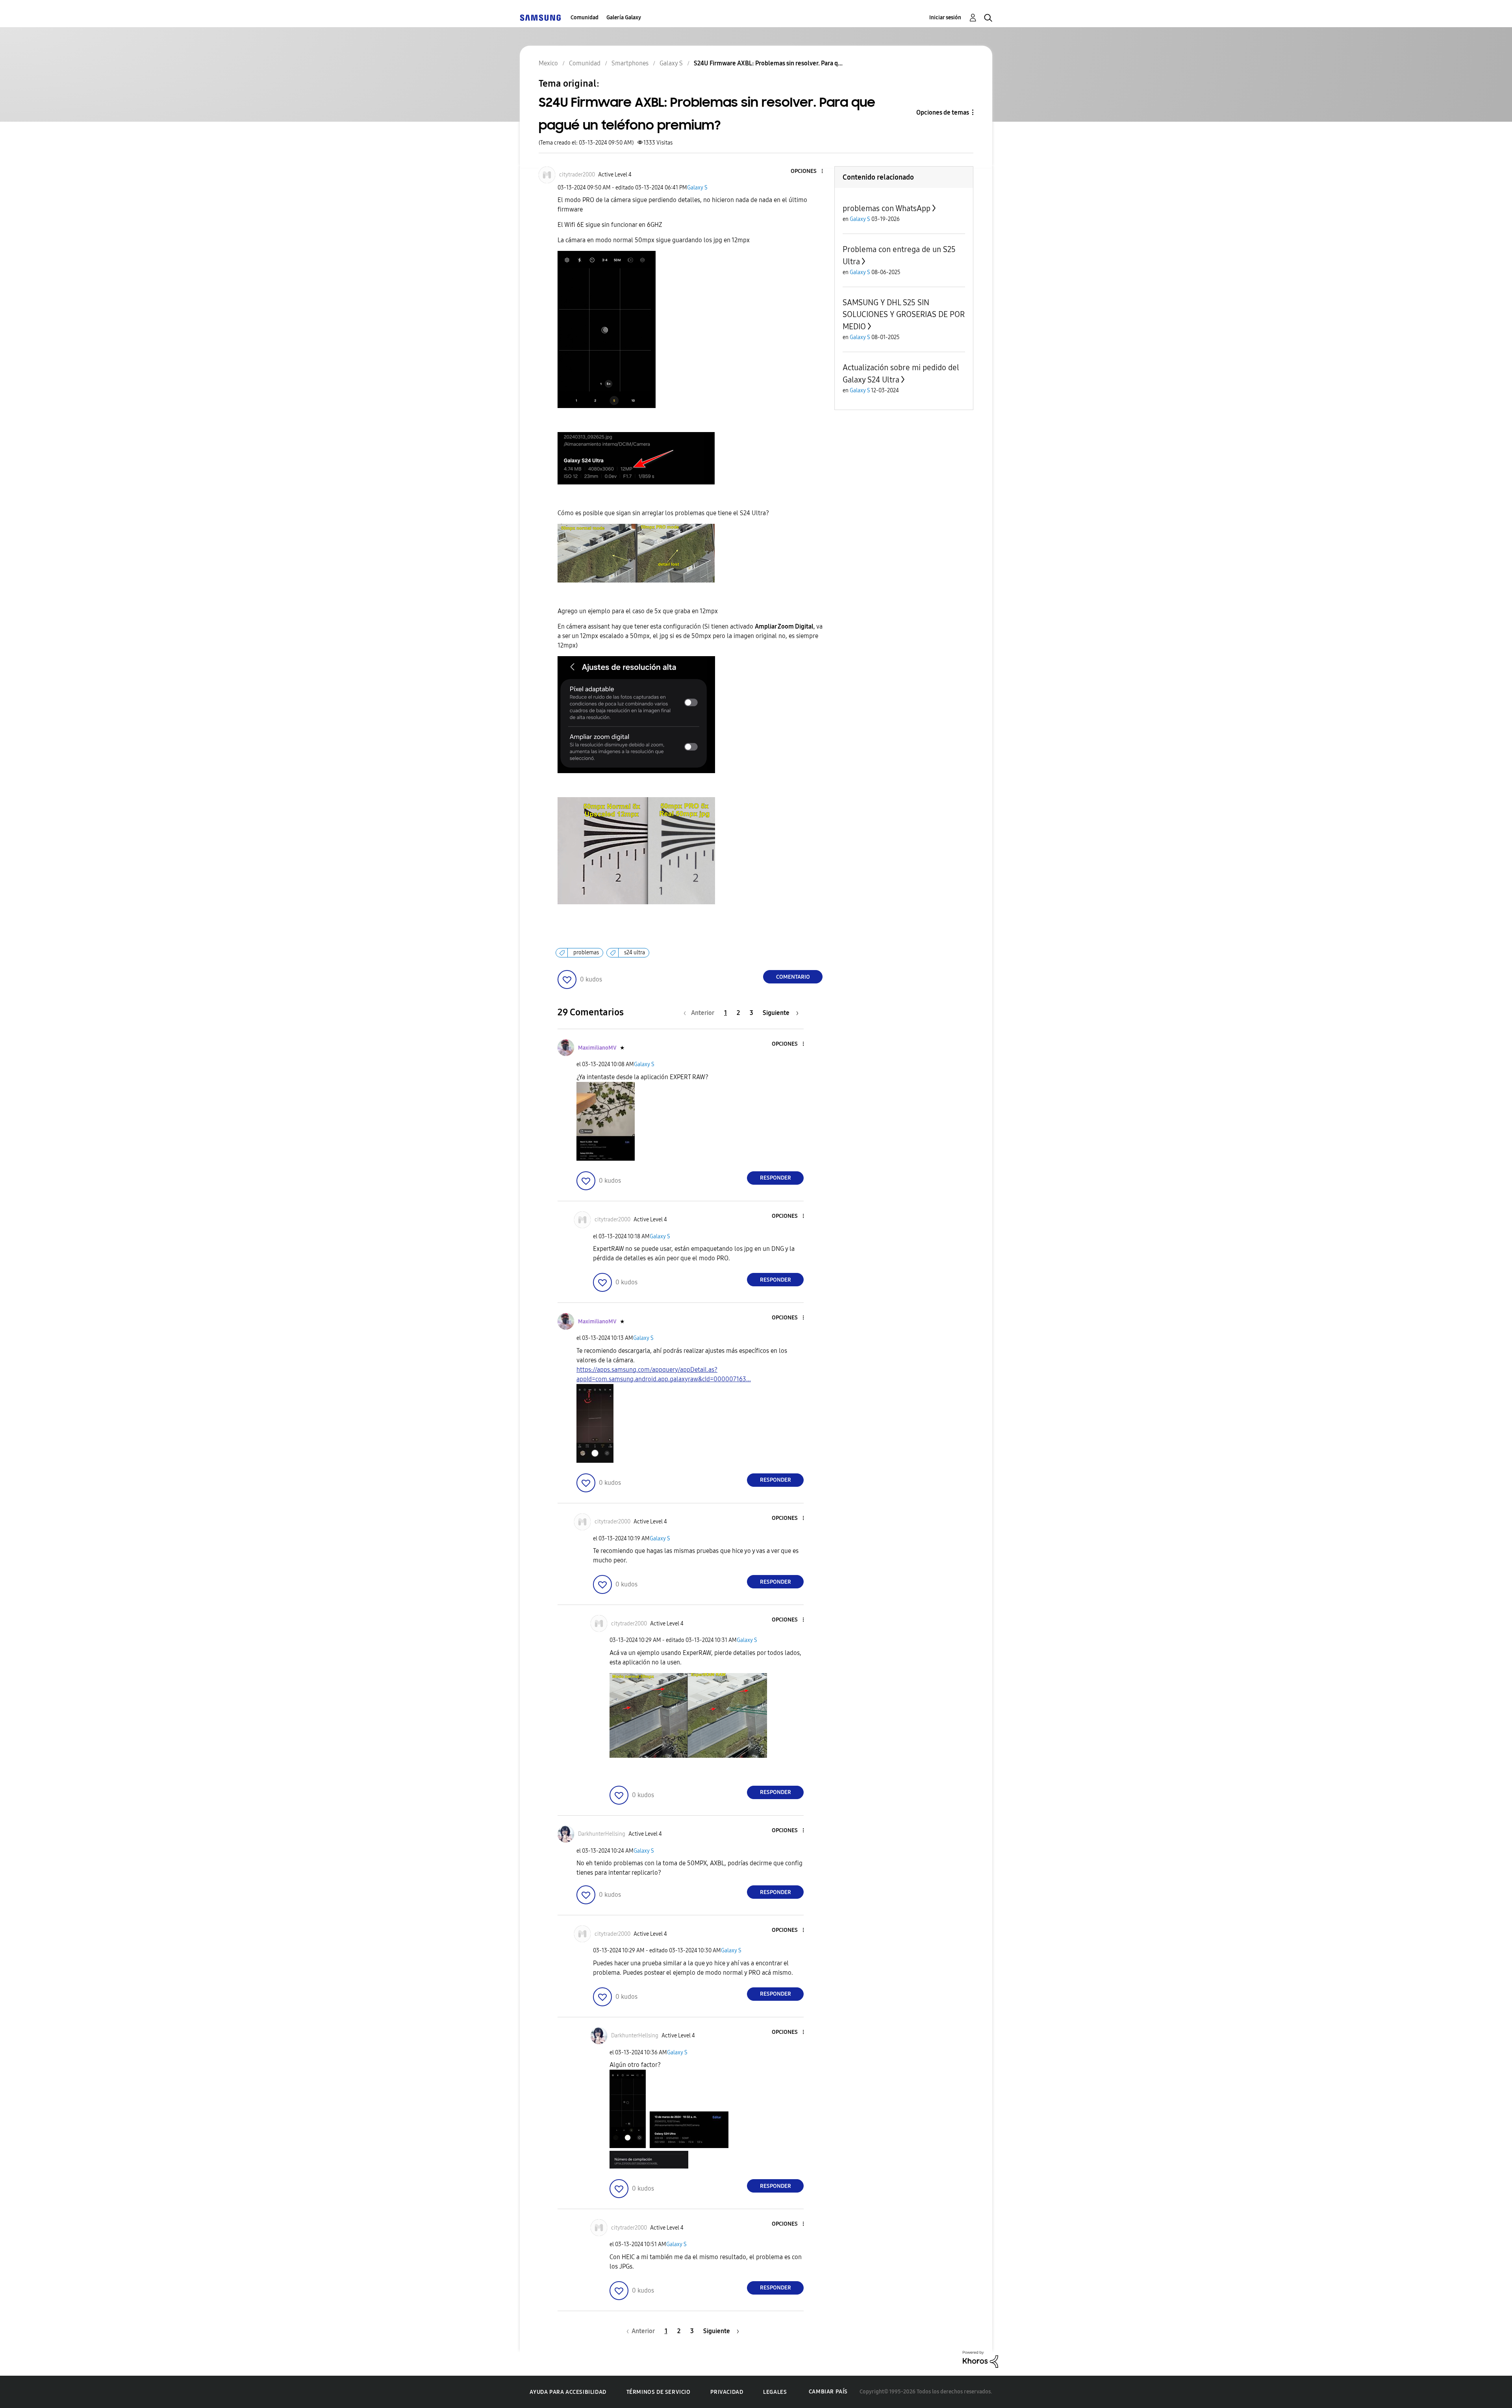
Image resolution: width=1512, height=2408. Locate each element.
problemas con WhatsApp (887, 208)
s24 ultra (635, 953)
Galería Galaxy (624, 18)
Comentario (793, 977)
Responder (775, 1178)
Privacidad (727, 2392)
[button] (809, 172)
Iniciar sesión (945, 18)
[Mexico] (540, 18)
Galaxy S (697, 188)
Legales (775, 2392)
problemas (586, 953)
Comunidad (585, 18)
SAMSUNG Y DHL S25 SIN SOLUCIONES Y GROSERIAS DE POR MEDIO (904, 314)
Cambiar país (828, 2392)
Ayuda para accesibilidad (568, 2392)
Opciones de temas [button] (943, 112)
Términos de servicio (659, 2392)
